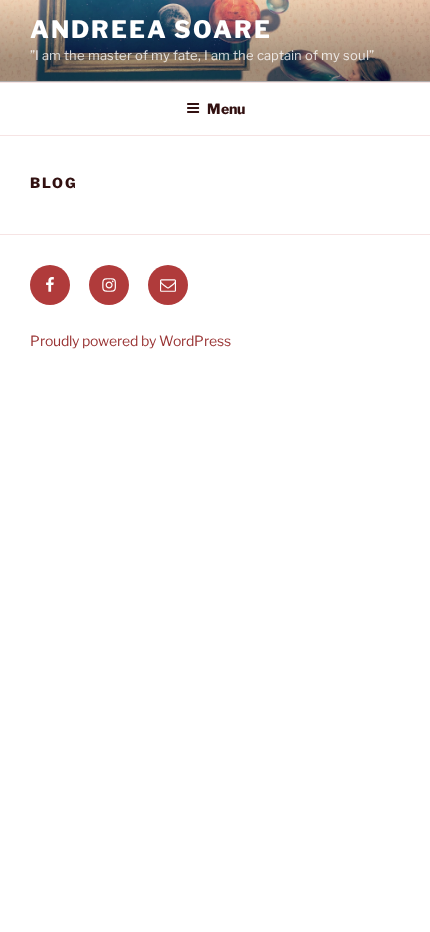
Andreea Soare (151, 29)
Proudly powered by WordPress (130, 340)
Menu (226, 108)
